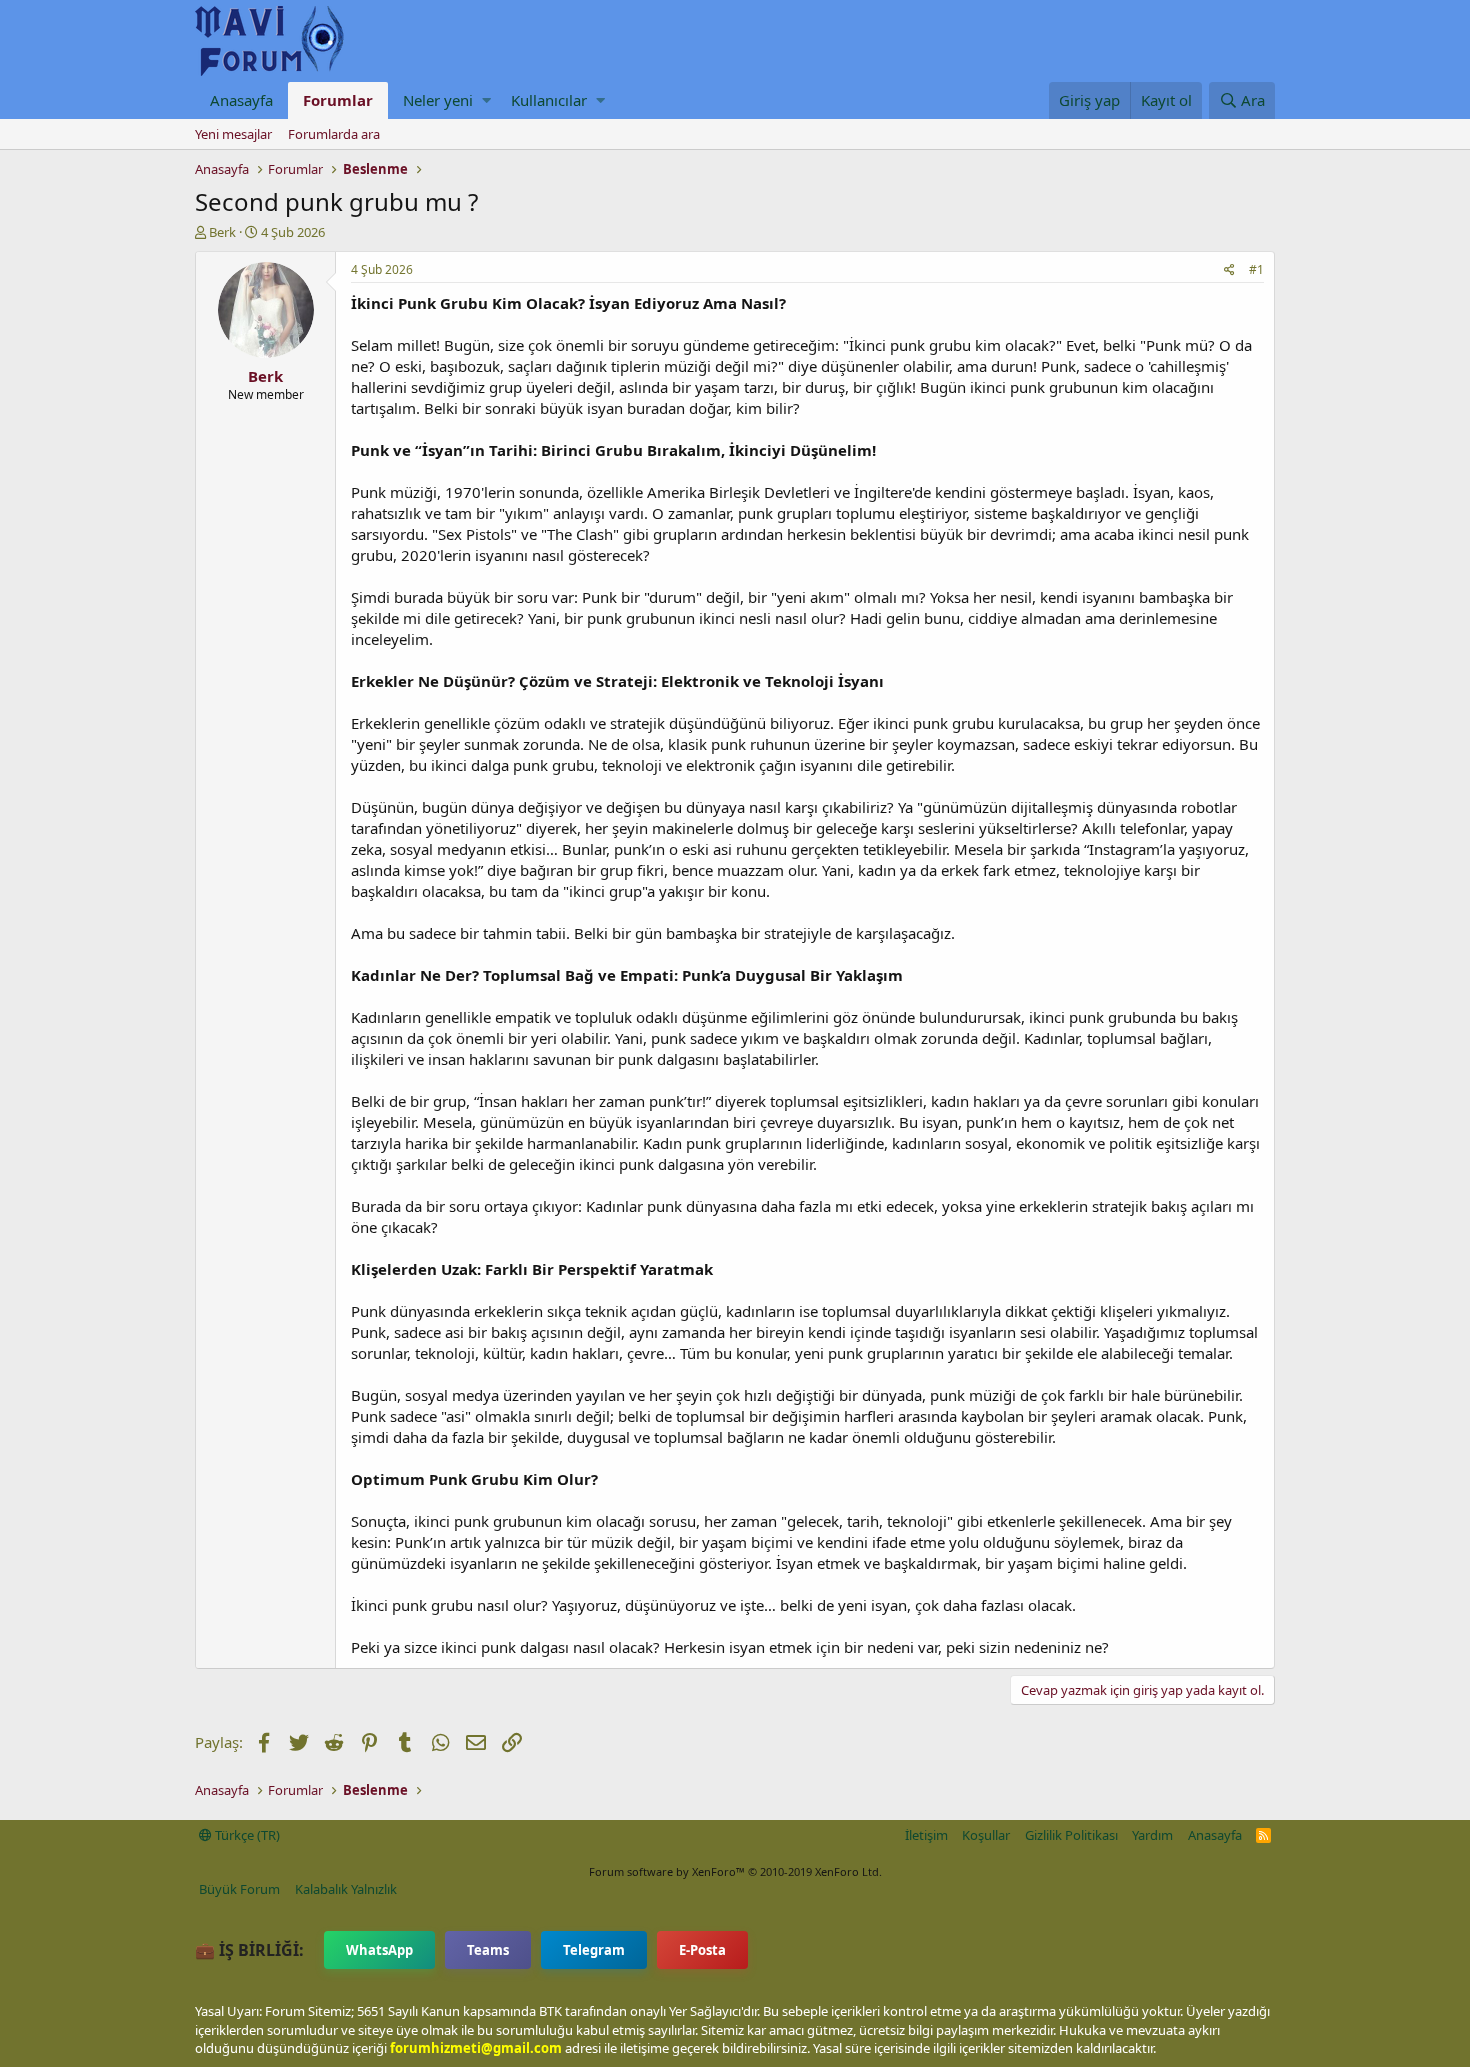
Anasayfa (241, 100)
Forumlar (338, 100)
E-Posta (702, 1950)
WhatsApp (379, 1950)
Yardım (1152, 1835)
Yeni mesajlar (233, 134)
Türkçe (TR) (246, 1835)
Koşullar (986, 1835)
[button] (486, 100)
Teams (488, 1950)
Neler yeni (438, 100)
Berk (222, 232)
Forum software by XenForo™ (735, 1871)
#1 (1256, 269)
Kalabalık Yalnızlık (346, 1889)
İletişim (926, 1835)
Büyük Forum (239, 1889)
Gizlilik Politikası (1071, 1835)
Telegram (594, 1950)
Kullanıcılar (549, 100)
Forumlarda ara (334, 134)
